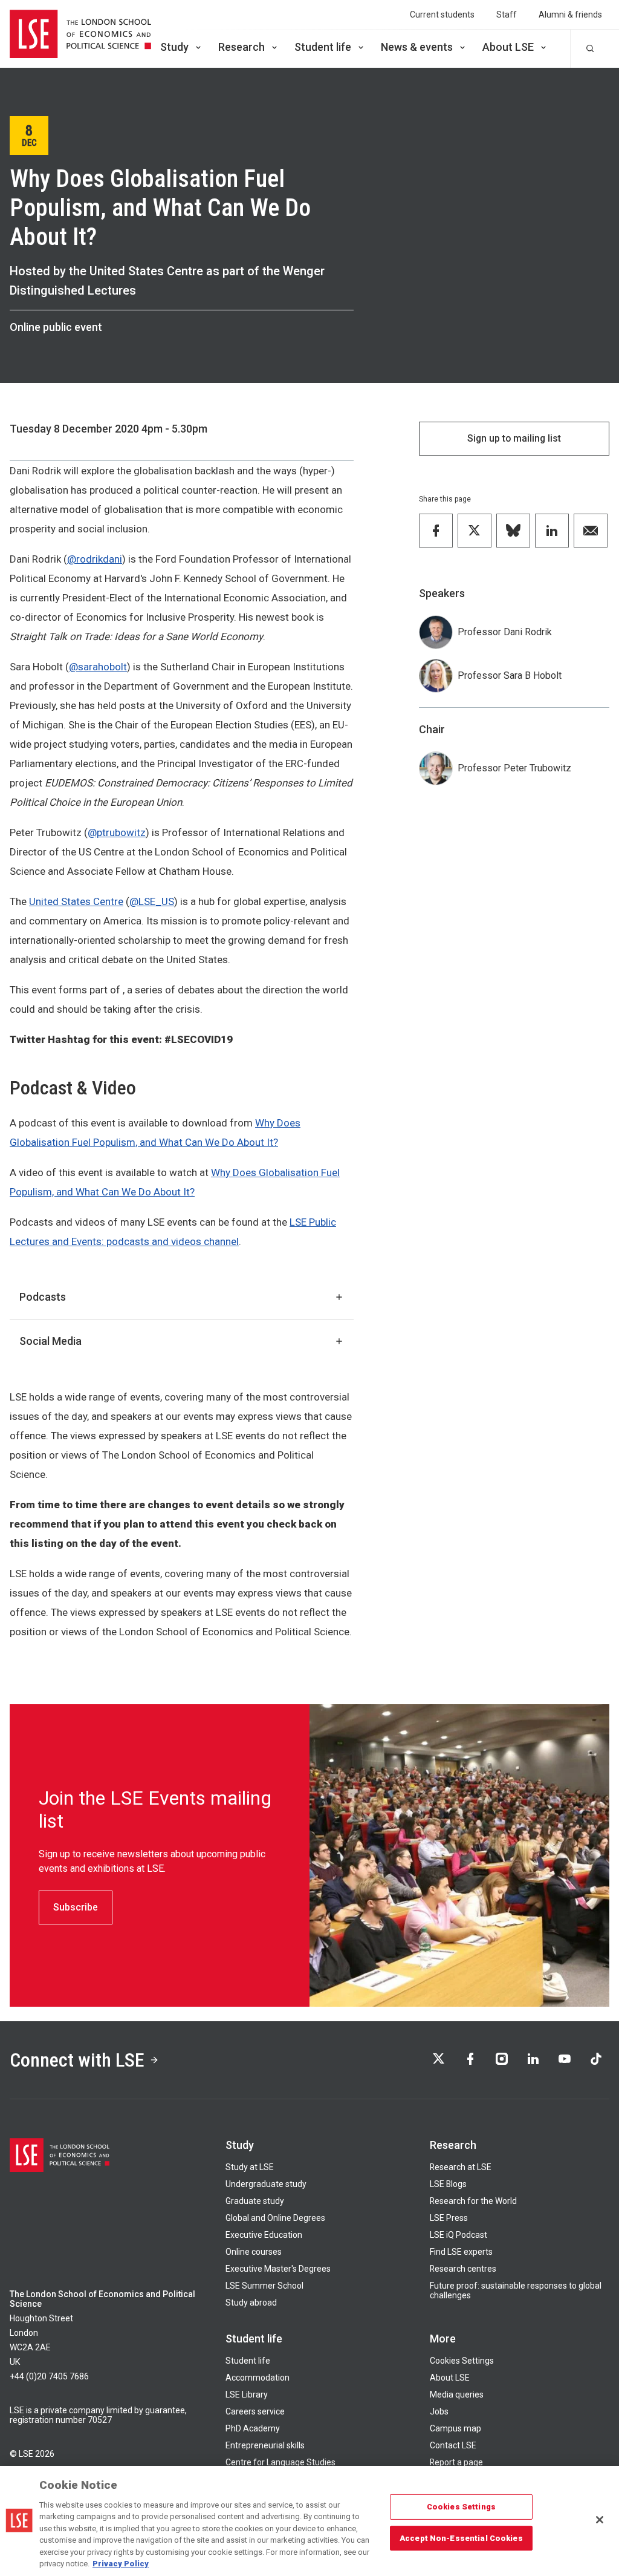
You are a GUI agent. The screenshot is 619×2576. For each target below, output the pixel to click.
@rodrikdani (95, 559)
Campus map (455, 2428)
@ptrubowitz (117, 832)
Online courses (254, 2252)
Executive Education (264, 2235)
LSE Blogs (448, 2184)
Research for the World (473, 2201)
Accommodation (258, 2378)
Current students (442, 15)
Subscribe (76, 1907)
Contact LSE (453, 2445)
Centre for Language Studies (280, 2462)
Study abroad (251, 2303)
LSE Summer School (264, 2286)
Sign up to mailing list (514, 438)
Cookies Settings (462, 2361)
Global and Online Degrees (275, 2218)
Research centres (463, 2269)
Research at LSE (461, 2167)
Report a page (456, 2462)
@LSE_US (152, 901)
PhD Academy (253, 2428)
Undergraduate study (266, 2184)
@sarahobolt (98, 667)
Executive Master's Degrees (278, 2269)
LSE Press (449, 2218)
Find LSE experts (461, 2252)
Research (241, 47)
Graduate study (255, 2201)
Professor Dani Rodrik (505, 632)
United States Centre (76, 901)
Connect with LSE (77, 2060)
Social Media (50, 1341)
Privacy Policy (121, 2564)
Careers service (255, 2411)
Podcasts (43, 1297)
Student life (323, 47)
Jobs (439, 2411)
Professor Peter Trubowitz (514, 768)
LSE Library (247, 2395)
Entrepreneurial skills (265, 2445)
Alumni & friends (570, 15)
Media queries (457, 2395)
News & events (417, 47)
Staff (507, 15)
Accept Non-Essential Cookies (461, 2538)
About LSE (508, 47)
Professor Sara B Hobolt (510, 675)
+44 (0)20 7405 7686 (49, 2376)
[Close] (600, 2520)
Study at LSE (250, 2167)
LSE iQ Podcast (459, 2235)
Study (174, 47)
